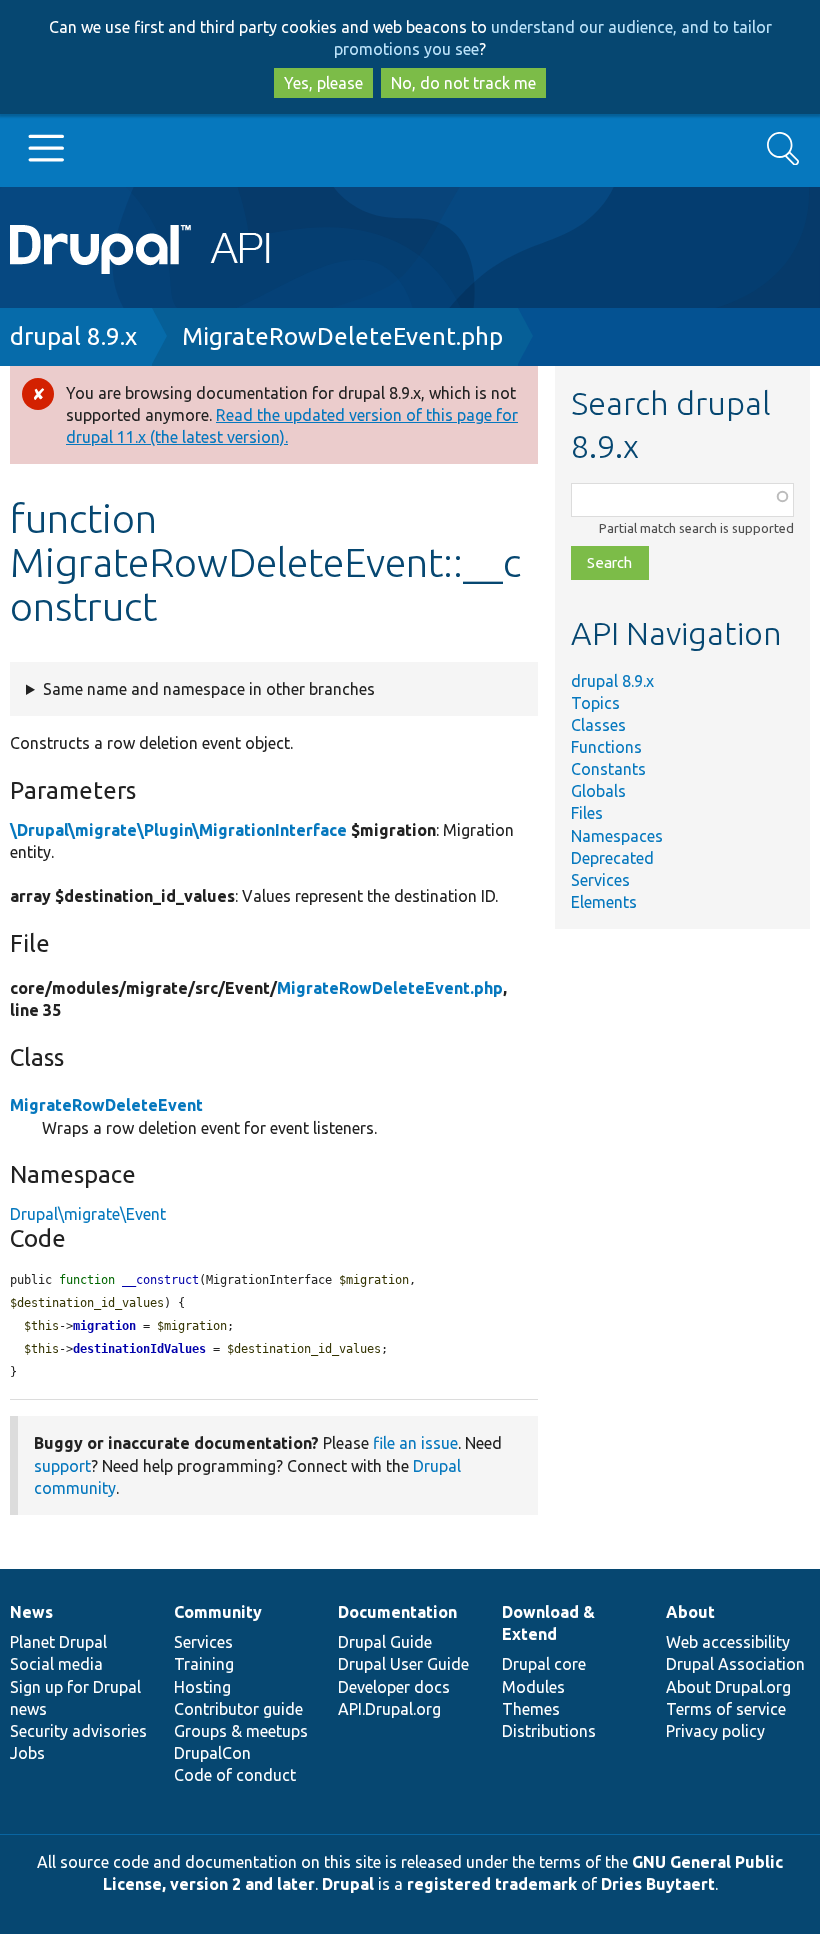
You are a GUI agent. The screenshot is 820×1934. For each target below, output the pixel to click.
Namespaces (617, 836)
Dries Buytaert (658, 1884)
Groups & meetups (241, 1731)
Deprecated (612, 858)
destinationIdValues (139, 1349)
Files (587, 813)
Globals (598, 791)
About (690, 1612)
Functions (606, 747)
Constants (608, 769)
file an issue (415, 1443)
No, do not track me (463, 83)
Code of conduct (235, 1775)
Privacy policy (715, 1731)
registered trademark (492, 1884)
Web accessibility (728, 1642)
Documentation (397, 1612)
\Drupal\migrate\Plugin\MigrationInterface (178, 830)
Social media (56, 1664)
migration (104, 1326)
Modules (533, 1687)
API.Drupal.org (389, 1709)
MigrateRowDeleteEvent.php (342, 336)
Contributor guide (238, 1709)
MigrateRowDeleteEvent (106, 1105)
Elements (604, 902)
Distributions (549, 1731)
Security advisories (78, 1731)
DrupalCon (212, 1753)
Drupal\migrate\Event (88, 1214)
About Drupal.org (728, 1687)
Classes (598, 725)
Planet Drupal (58, 1642)
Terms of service (726, 1709)
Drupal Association (735, 1664)
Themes (531, 1709)
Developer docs (394, 1687)
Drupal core (544, 1664)
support (62, 1466)
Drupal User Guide (403, 1664)
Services (600, 880)
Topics (595, 703)
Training (204, 1664)
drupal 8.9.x (73, 336)
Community (218, 1612)
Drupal (348, 1884)
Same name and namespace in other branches (209, 689)
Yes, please (323, 83)
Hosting (202, 1687)
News (31, 1612)
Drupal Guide (385, 1642)
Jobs (27, 1753)
